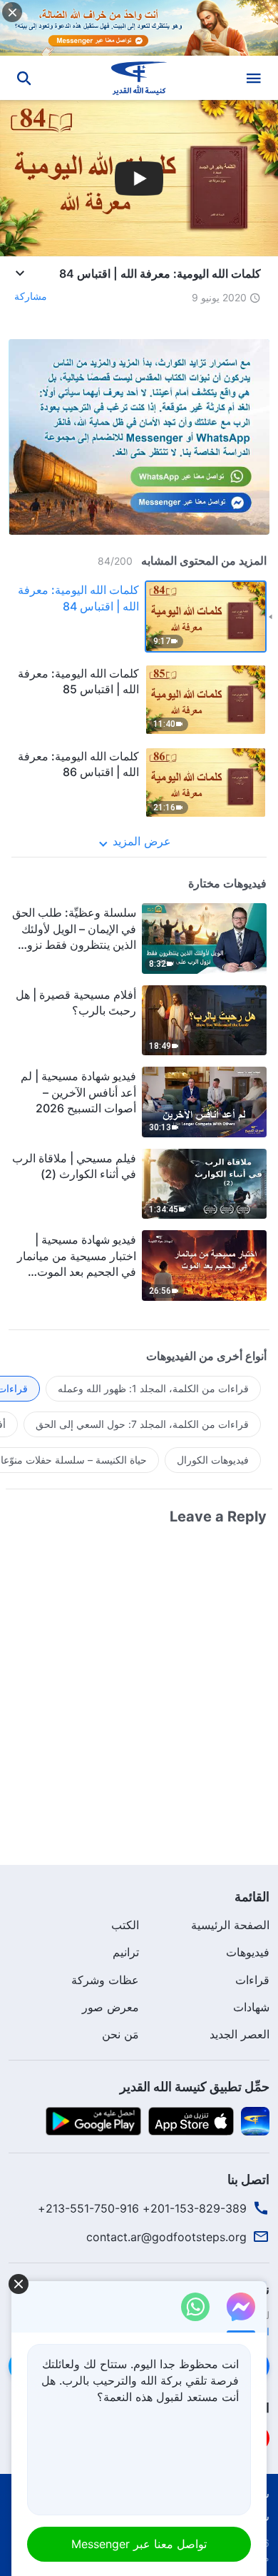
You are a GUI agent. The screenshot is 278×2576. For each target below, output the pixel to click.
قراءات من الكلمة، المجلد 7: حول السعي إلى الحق (142, 1424)
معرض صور (110, 2007)
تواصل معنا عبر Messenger (139, 2544)
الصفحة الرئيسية (230, 1925)
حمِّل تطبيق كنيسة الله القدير (195, 2087)
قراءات (252, 1980)
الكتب (125, 1925)
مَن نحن (120, 2034)
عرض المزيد (142, 841)
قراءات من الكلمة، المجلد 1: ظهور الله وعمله (153, 1388)
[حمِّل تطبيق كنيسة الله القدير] (255, 2120)
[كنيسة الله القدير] (139, 78)
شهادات (251, 2007)
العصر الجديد (240, 2034)
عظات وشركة (105, 1980)
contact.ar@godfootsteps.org (166, 2237)
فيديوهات (248, 1952)
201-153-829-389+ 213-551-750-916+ (142, 2208)
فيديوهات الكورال (213, 1460)
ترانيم (126, 1952)
